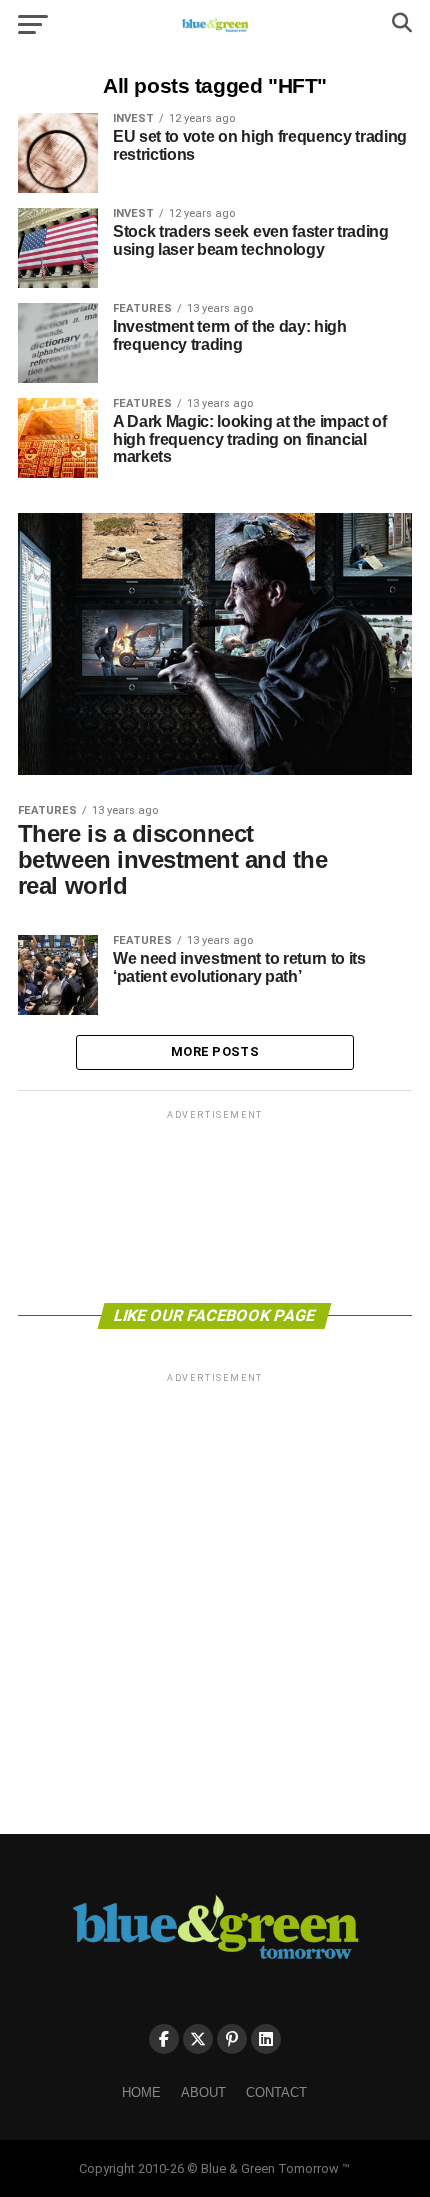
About (203, 2092)
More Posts (215, 1051)
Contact (276, 2092)
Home (141, 2092)
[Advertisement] (215, 1205)
